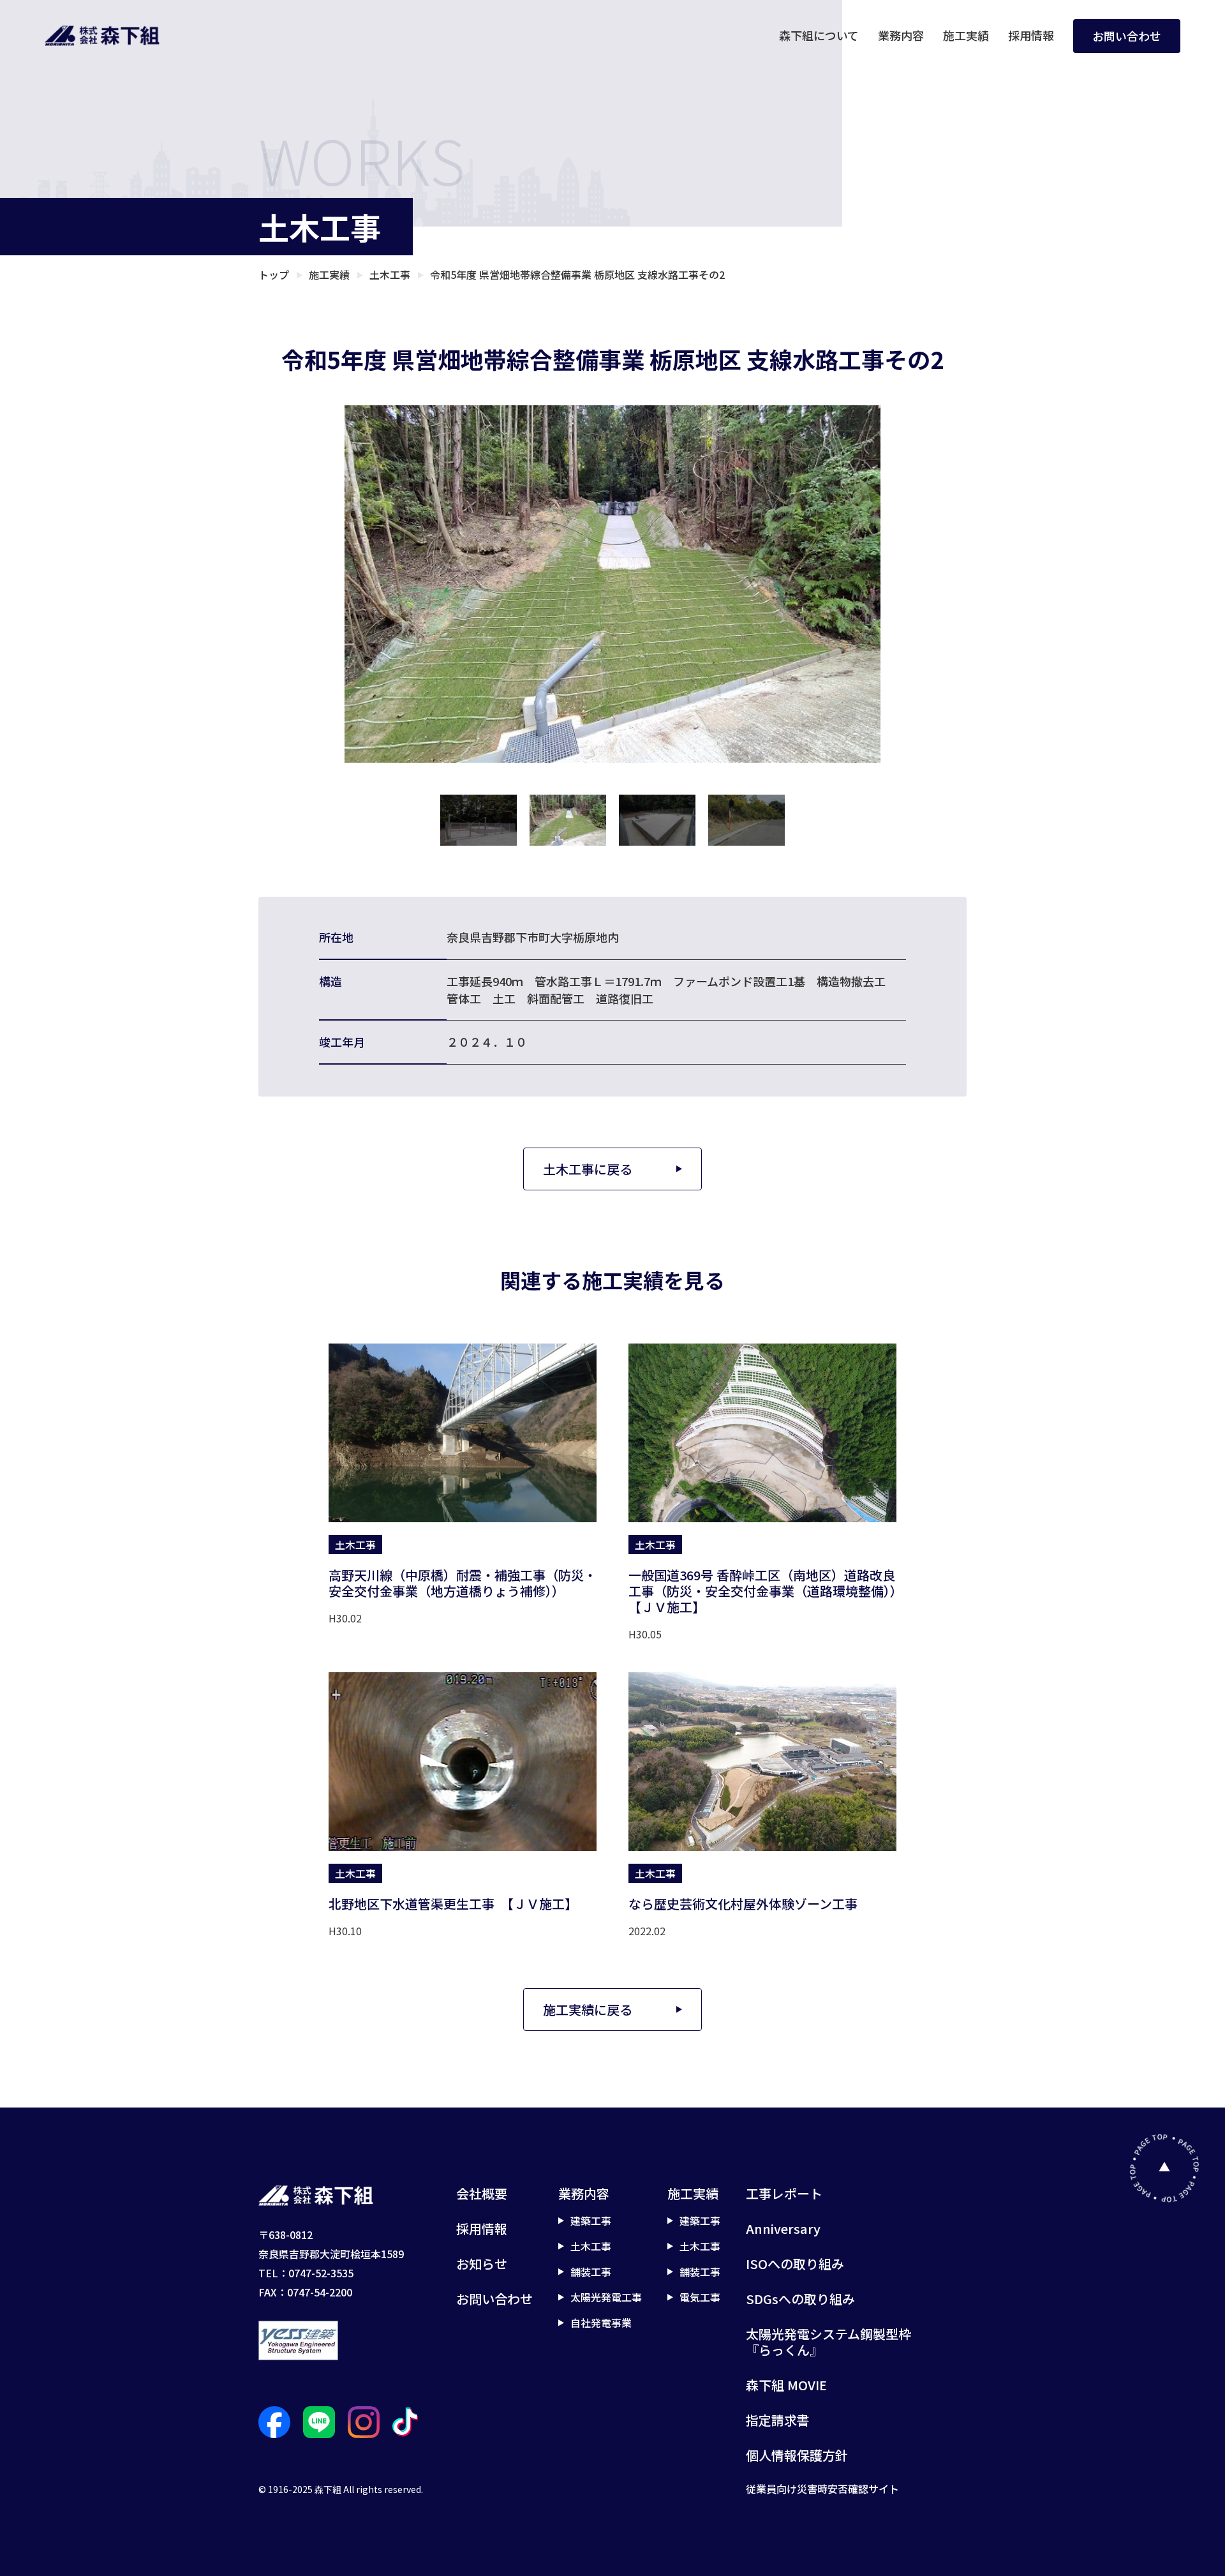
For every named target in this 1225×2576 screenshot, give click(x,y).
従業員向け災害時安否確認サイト (822, 2489)
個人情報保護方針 (797, 2455)
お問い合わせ (1127, 36)
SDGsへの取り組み (800, 2299)
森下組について (819, 35)
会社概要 (482, 2193)
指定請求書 (778, 2420)
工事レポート (784, 2193)
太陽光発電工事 (606, 2297)
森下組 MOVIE (786, 2385)
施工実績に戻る (588, 2010)
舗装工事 (591, 2272)
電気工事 (700, 2297)
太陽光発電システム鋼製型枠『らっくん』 (828, 2342)
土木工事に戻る (588, 1169)
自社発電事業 (601, 2323)
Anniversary (783, 2228)
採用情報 (1031, 35)
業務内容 (901, 35)
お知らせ (482, 2264)
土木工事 (591, 2246)
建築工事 (591, 2220)
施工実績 (966, 35)
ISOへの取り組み (795, 2264)
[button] (479, 820)
